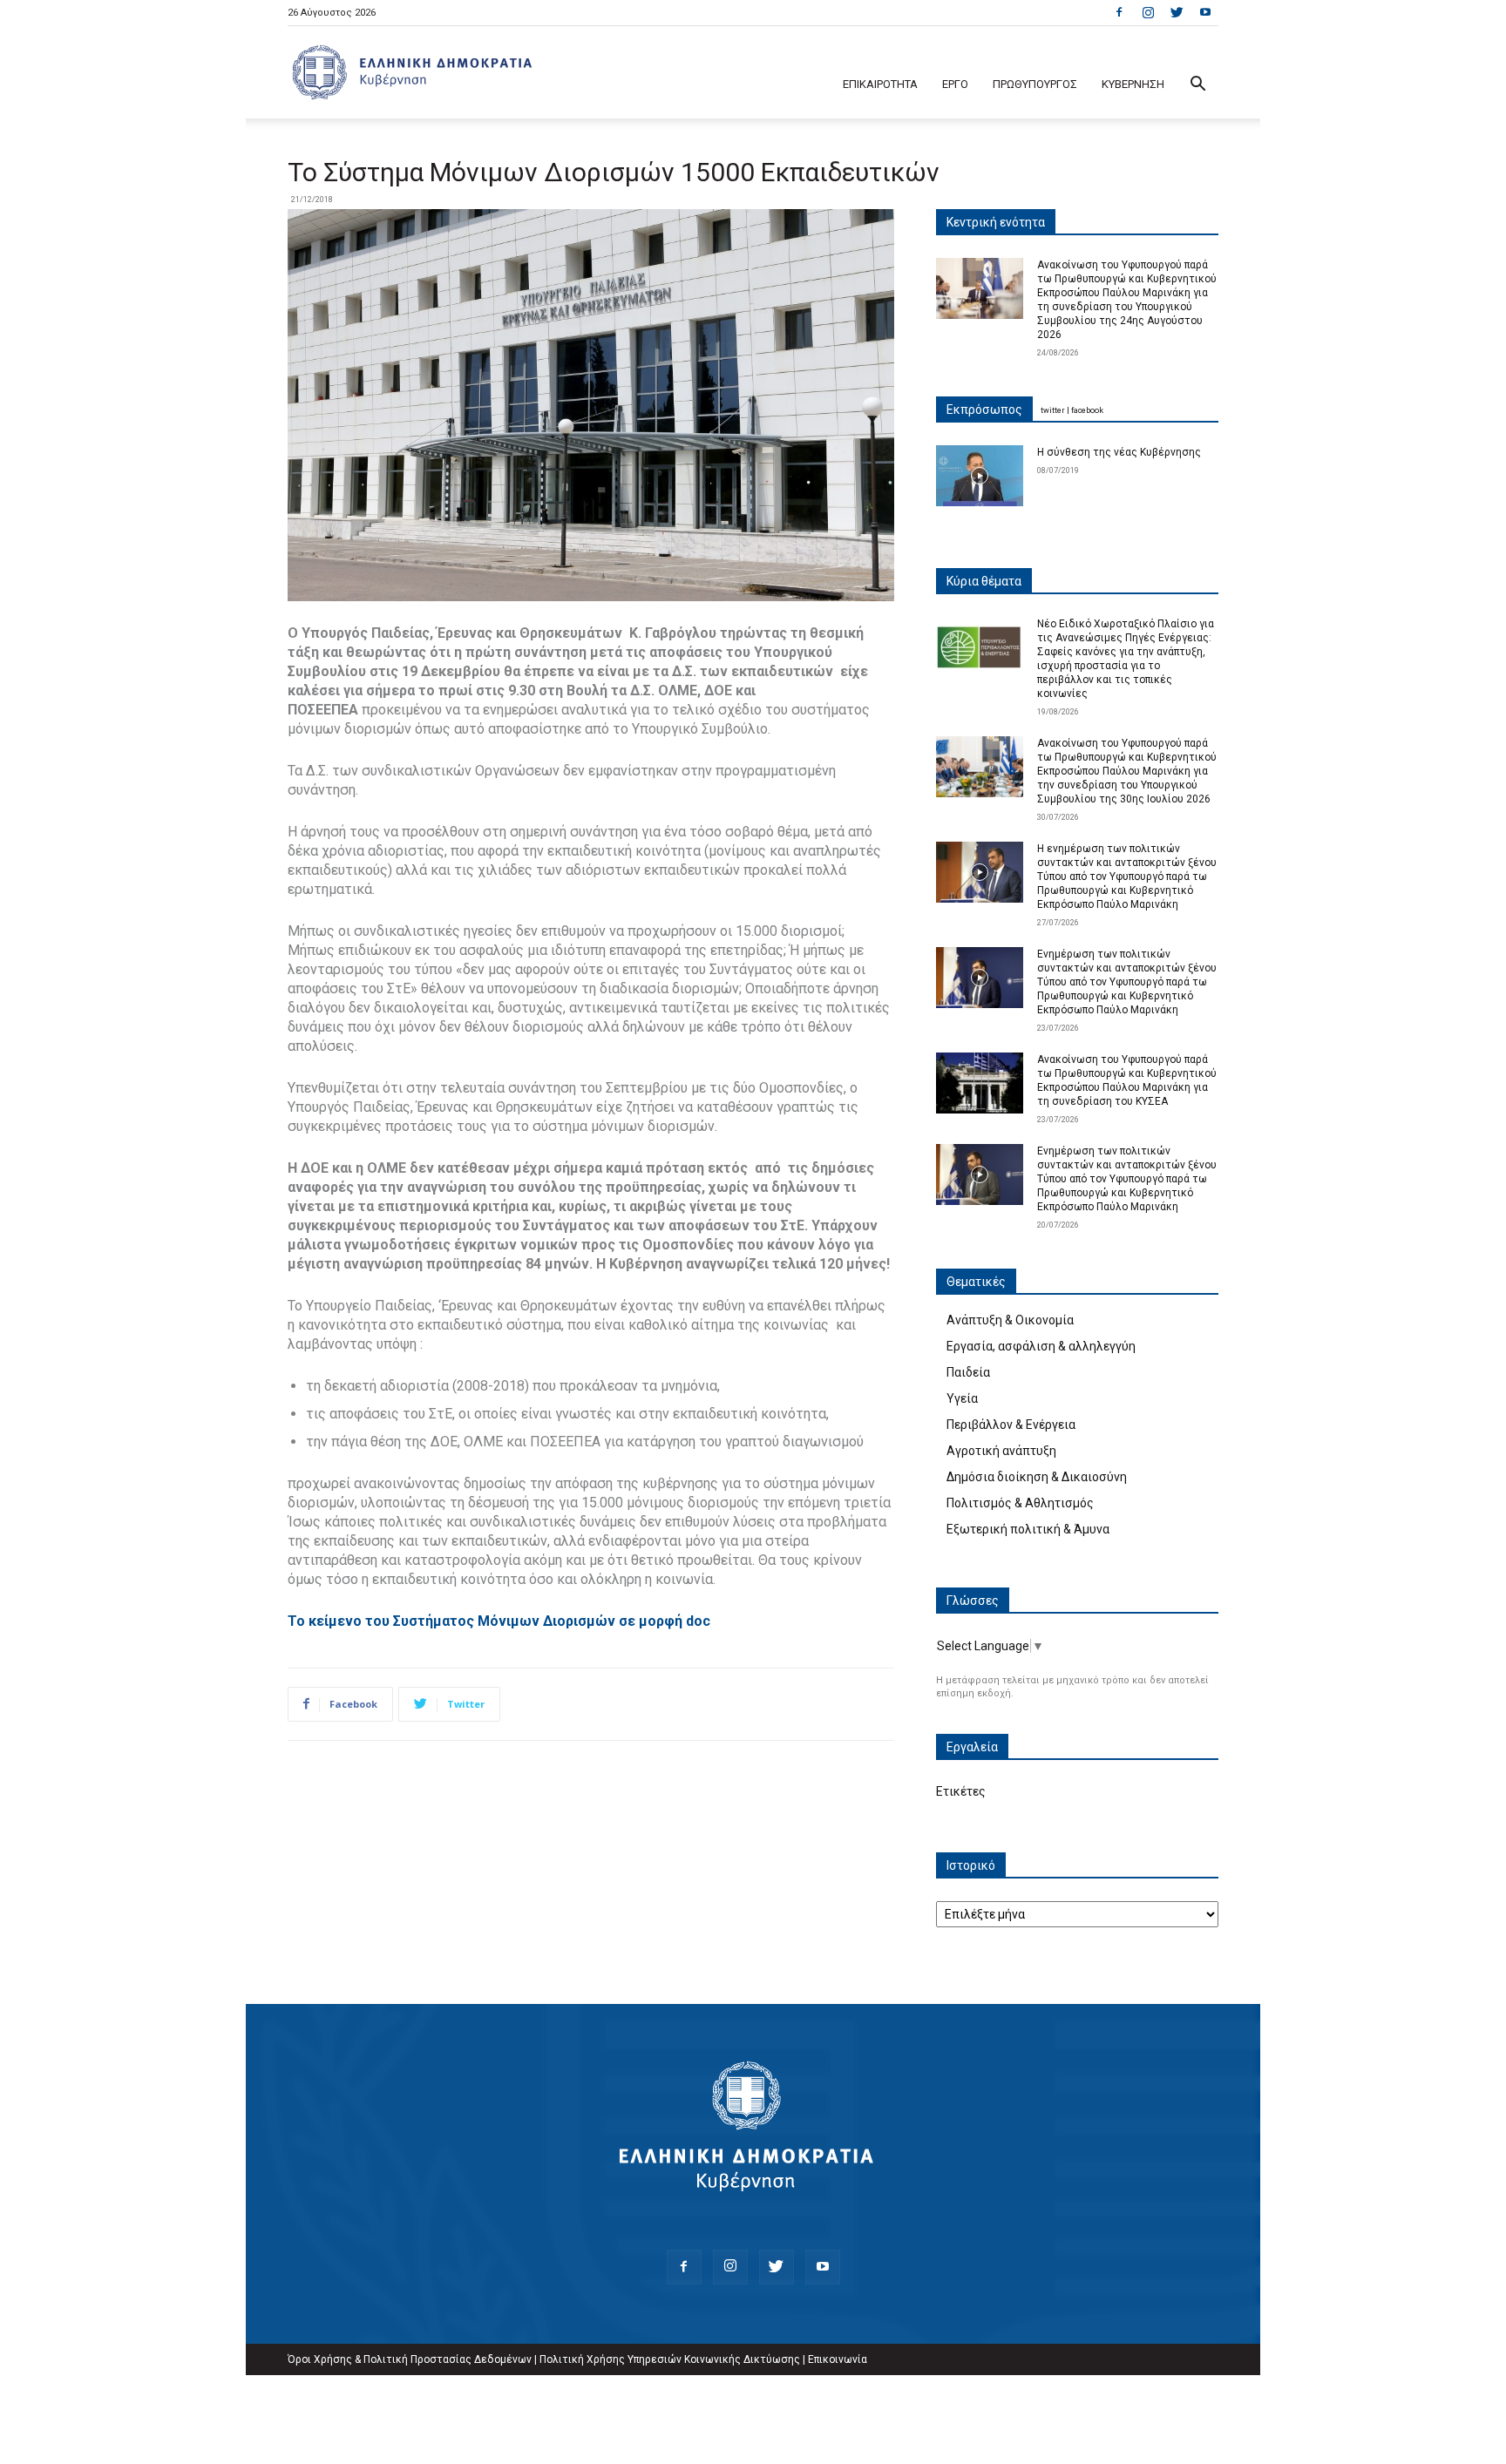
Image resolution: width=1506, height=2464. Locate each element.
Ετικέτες (961, 1791)
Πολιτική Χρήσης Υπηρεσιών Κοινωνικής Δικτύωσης (670, 2359)
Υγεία (962, 1398)
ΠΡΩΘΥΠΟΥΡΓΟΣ (1035, 84)
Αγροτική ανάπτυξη (1001, 1451)
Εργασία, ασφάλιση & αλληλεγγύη (1041, 1346)
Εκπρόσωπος (984, 410)
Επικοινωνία (838, 2359)
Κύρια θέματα (984, 581)
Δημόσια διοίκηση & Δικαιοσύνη (1037, 1477)
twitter (1053, 410)
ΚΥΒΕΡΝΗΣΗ (1133, 84)
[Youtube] (1205, 12)
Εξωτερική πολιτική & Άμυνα (1028, 1529)
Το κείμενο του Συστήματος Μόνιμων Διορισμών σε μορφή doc (499, 1621)
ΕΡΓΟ (955, 84)
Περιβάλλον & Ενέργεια (1011, 1425)
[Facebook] (1119, 12)
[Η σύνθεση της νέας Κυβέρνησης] (980, 476)
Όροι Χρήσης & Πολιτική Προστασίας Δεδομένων (410, 2359)
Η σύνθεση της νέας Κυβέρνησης (1119, 452)
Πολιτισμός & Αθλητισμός (1020, 1503)
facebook (1087, 410)
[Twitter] (1177, 12)
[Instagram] (1148, 12)
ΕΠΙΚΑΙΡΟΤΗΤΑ (880, 84)
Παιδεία (968, 1372)
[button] (1197, 86)
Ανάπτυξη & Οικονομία (1010, 1320)
